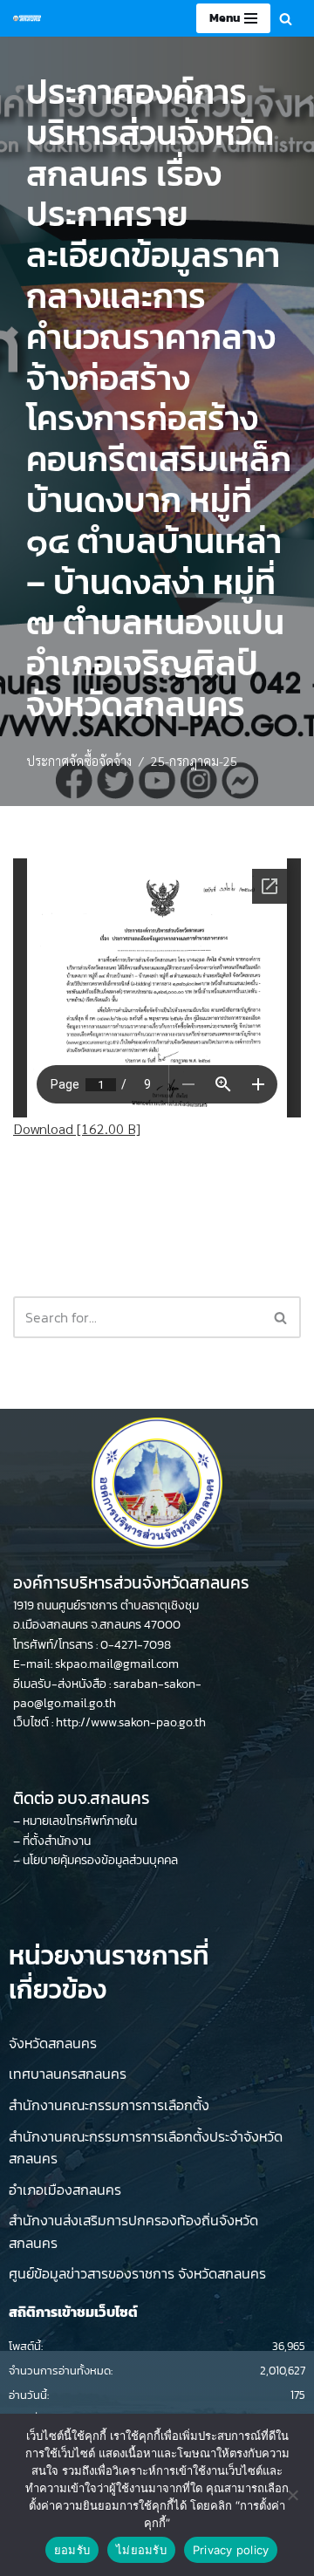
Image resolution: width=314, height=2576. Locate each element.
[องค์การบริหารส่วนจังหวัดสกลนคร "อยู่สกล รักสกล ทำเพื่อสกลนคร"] (27, 18)
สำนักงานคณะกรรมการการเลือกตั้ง (109, 2105)
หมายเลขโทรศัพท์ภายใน (80, 1821)
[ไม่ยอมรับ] (292, 2495)
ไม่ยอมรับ (141, 2550)
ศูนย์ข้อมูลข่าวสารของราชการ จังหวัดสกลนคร (137, 2273)
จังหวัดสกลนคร (53, 2043)
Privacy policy (231, 2550)
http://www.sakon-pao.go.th (131, 1722)
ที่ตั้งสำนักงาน (57, 1841)
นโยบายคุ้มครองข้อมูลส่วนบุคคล (100, 1860)
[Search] (286, 19)
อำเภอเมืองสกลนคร (65, 2190)
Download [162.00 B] (77, 1128)
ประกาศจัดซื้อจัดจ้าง (79, 761)
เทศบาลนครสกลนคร (68, 2074)
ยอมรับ (72, 2550)
